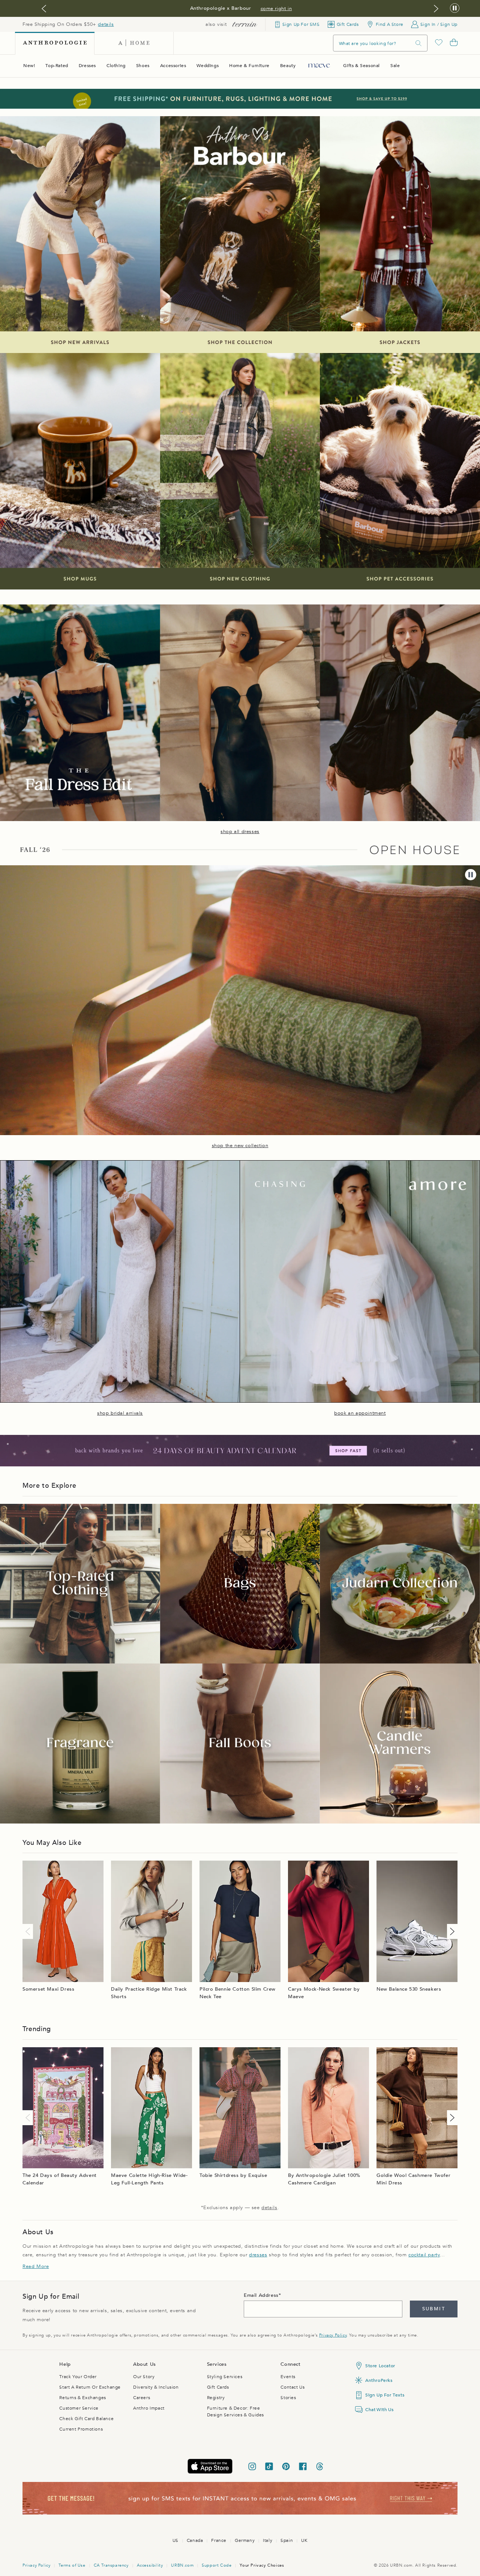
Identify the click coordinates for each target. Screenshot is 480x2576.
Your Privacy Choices (262, 2565)
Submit (434, 2309)
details (106, 24)
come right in (276, 9)
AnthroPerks (379, 2380)
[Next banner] (436, 9)
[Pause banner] (455, 8)
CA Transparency (111, 2565)
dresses (258, 2255)
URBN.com (182, 2565)
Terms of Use (72, 2565)
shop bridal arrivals (120, 1413)
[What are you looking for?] (418, 43)
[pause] (471, 875)
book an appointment (360, 1413)
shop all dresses (240, 832)
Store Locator (380, 2366)
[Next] (451, 1931)
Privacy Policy (333, 2335)
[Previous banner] (44, 9)
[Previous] (29, 1931)
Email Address (261, 2295)
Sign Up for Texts (385, 2395)
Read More (36, 2266)
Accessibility (150, 2565)
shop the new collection (240, 1146)
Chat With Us (379, 2410)
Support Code (217, 2565)
